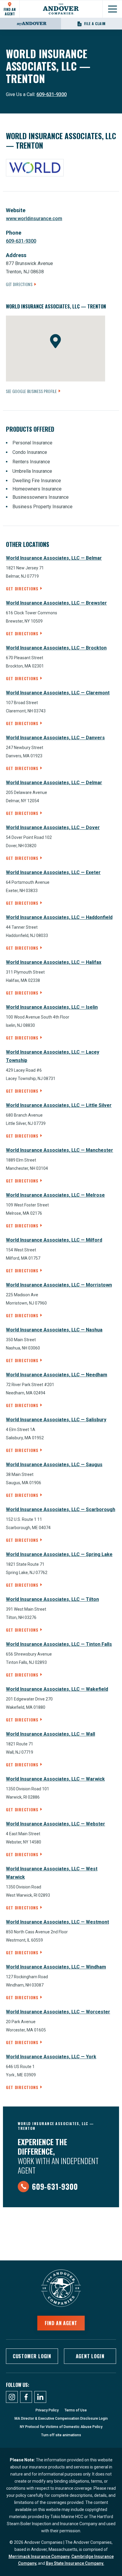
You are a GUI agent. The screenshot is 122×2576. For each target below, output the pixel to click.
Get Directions (19, 284)
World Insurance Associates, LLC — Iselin (52, 1007)
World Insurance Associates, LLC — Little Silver (59, 1105)
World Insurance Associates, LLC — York (51, 2057)
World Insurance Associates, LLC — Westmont (57, 1922)
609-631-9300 (52, 94)
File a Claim (95, 23)
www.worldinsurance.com (34, 219)
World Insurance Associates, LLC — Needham (57, 1375)
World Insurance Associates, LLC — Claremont (58, 693)
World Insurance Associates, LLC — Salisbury (56, 1420)
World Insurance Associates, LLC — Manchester (60, 1150)
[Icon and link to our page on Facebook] (26, 2397)
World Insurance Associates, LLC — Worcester (58, 2012)
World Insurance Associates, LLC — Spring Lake (59, 1554)
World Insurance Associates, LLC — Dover (53, 827)
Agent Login (90, 2356)
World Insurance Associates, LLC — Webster (56, 1824)
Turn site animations (61, 2435)
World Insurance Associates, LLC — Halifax (54, 962)
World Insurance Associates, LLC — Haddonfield (59, 917)
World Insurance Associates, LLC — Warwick (55, 1779)
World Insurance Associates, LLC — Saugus (54, 1465)
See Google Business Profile (31, 391)
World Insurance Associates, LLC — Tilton (52, 1599)
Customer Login (32, 2356)
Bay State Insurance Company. (75, 2563)
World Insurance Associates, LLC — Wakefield (57, 1689)
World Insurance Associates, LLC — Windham (56, 1967)
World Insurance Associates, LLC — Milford (54, 1240)
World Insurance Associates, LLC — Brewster (56, 603)
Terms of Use (76, 2410)
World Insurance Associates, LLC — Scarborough (61, 1509)
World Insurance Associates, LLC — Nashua (54, 1330)
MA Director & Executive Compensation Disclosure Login (61, 2419)
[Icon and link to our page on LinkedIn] (40, 2397)
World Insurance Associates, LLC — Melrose (55, 1195)
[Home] (61, 9)
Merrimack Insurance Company (39, 2556)
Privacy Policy (47, 2410)
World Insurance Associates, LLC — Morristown (59, 1285)
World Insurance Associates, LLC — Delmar (54, 783)
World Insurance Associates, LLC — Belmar (54, 558)
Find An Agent (10, 11)
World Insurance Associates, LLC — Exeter (53, 872)
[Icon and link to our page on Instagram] (12, 2397)
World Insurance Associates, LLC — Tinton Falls (59, 1644)
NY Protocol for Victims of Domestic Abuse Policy (61, 2427)
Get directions (22, 588)
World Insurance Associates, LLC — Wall (50, 1734)
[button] (56, 341)
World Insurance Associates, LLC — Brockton (56, 648)
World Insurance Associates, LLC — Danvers (55, 738)
